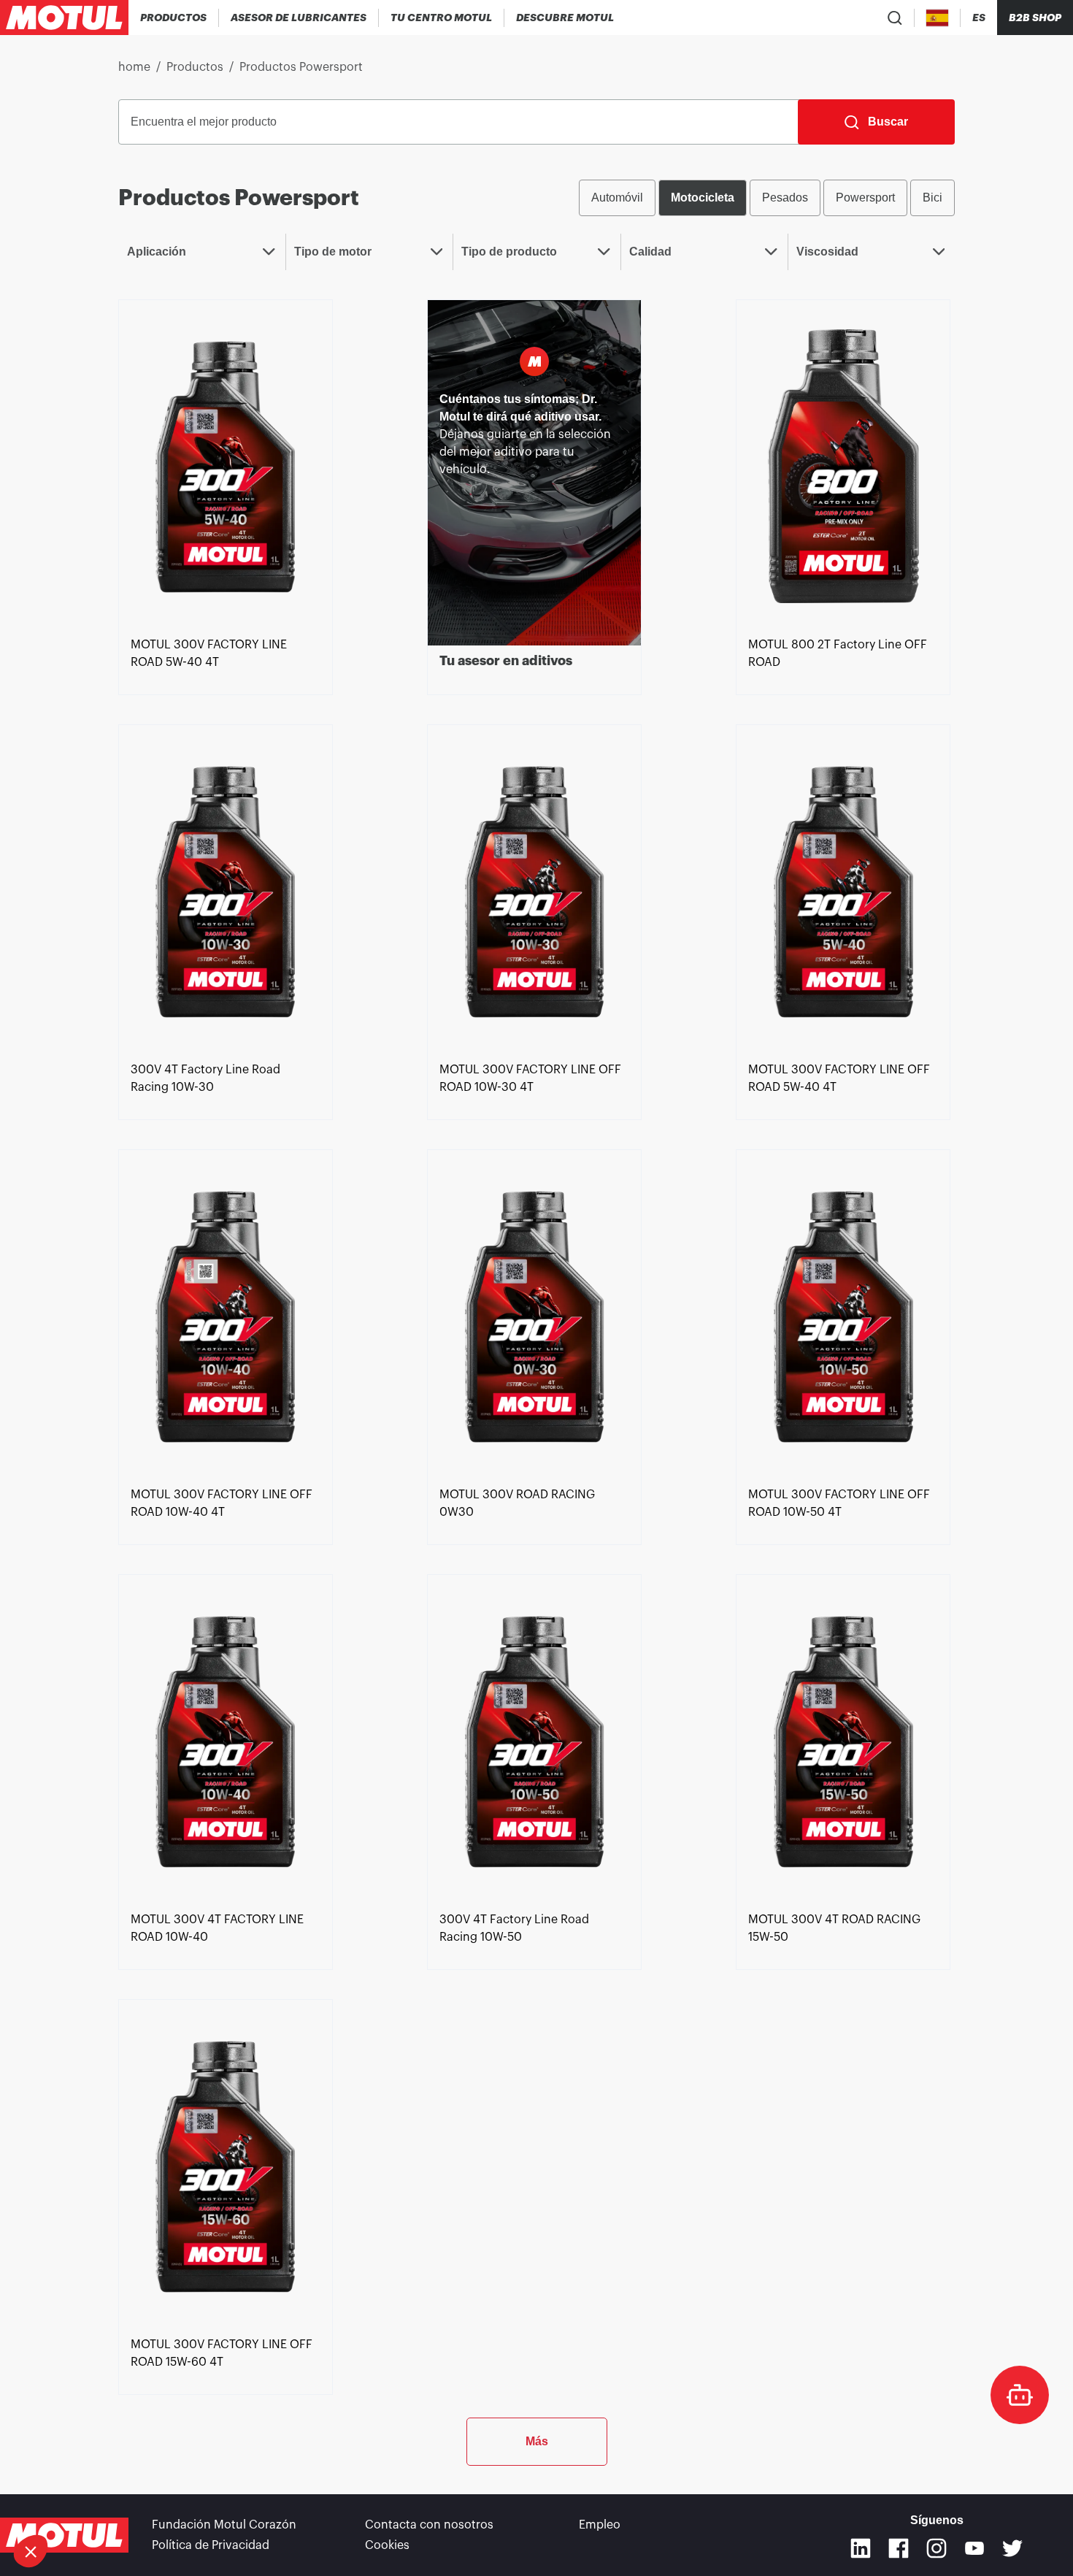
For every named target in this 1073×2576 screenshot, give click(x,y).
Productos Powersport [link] (301, 67)
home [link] (134, 67)
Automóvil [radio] (617, 198)
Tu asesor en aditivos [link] (506, 661)
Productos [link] (195, 67)
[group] (767, 198)
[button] (31, 2551)
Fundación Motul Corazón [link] (224, 2525)
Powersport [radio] (865, 198)
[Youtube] (974, 2548)
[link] (226, 465)
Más (537, 2441)
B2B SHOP (1035, 18)
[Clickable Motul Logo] (64, 18)
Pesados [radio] (785, 198)
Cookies (387, 2545)
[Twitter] (1012, 2548)
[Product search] (895, 18)
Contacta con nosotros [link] (429, 2525)
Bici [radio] (932, 198)
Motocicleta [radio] (703, 198)
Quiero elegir (91, 2502)
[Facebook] (899, 2548)
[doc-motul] (1020, 2395)
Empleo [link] (600, 2525)
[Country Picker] (938, 18)
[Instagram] (937, 2548)
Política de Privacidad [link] (211, 2545)
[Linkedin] (861, 2548)
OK (245, 2502)
